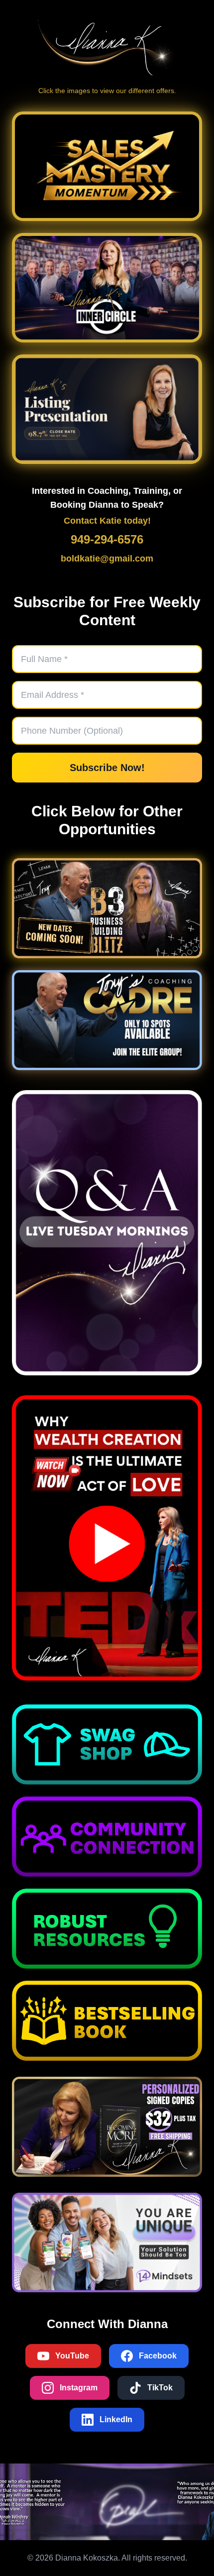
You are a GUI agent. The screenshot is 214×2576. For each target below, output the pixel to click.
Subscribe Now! (107, 768)
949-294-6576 (107, 539)
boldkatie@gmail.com (107, 559)
